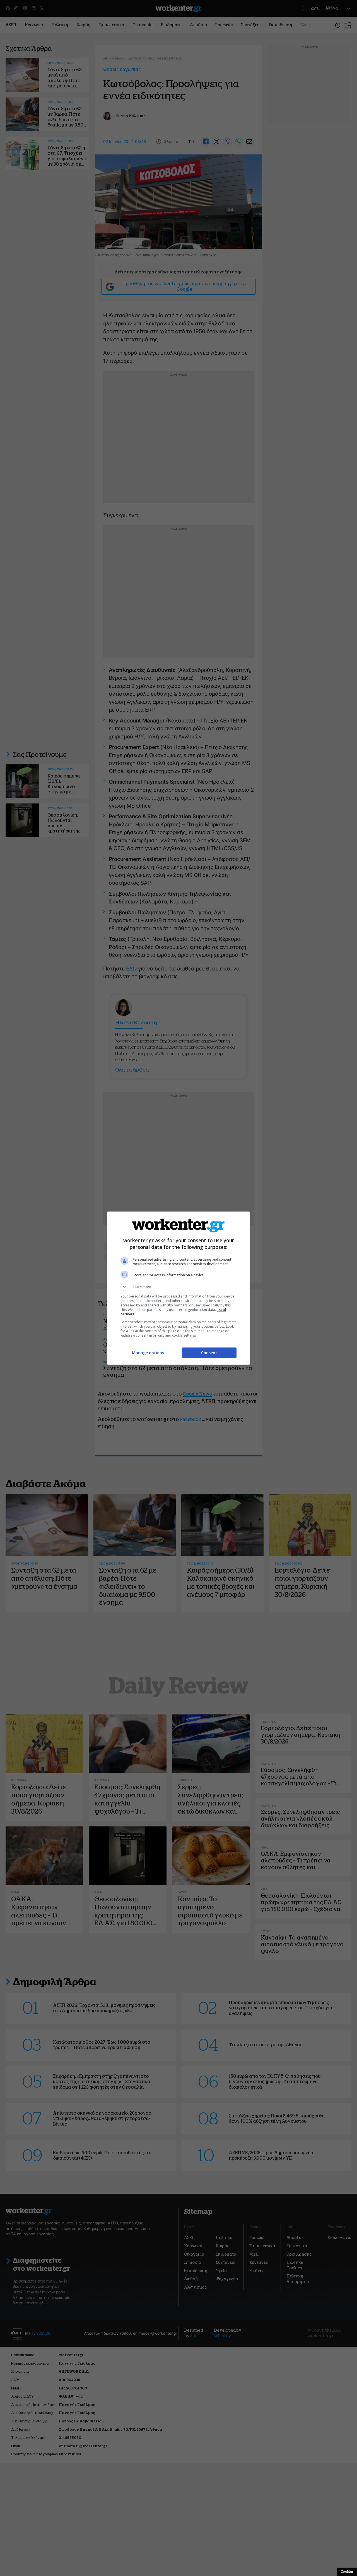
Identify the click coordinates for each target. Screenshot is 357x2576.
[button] (178, 1287)
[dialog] (178, 1288)
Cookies (347, 2572)
